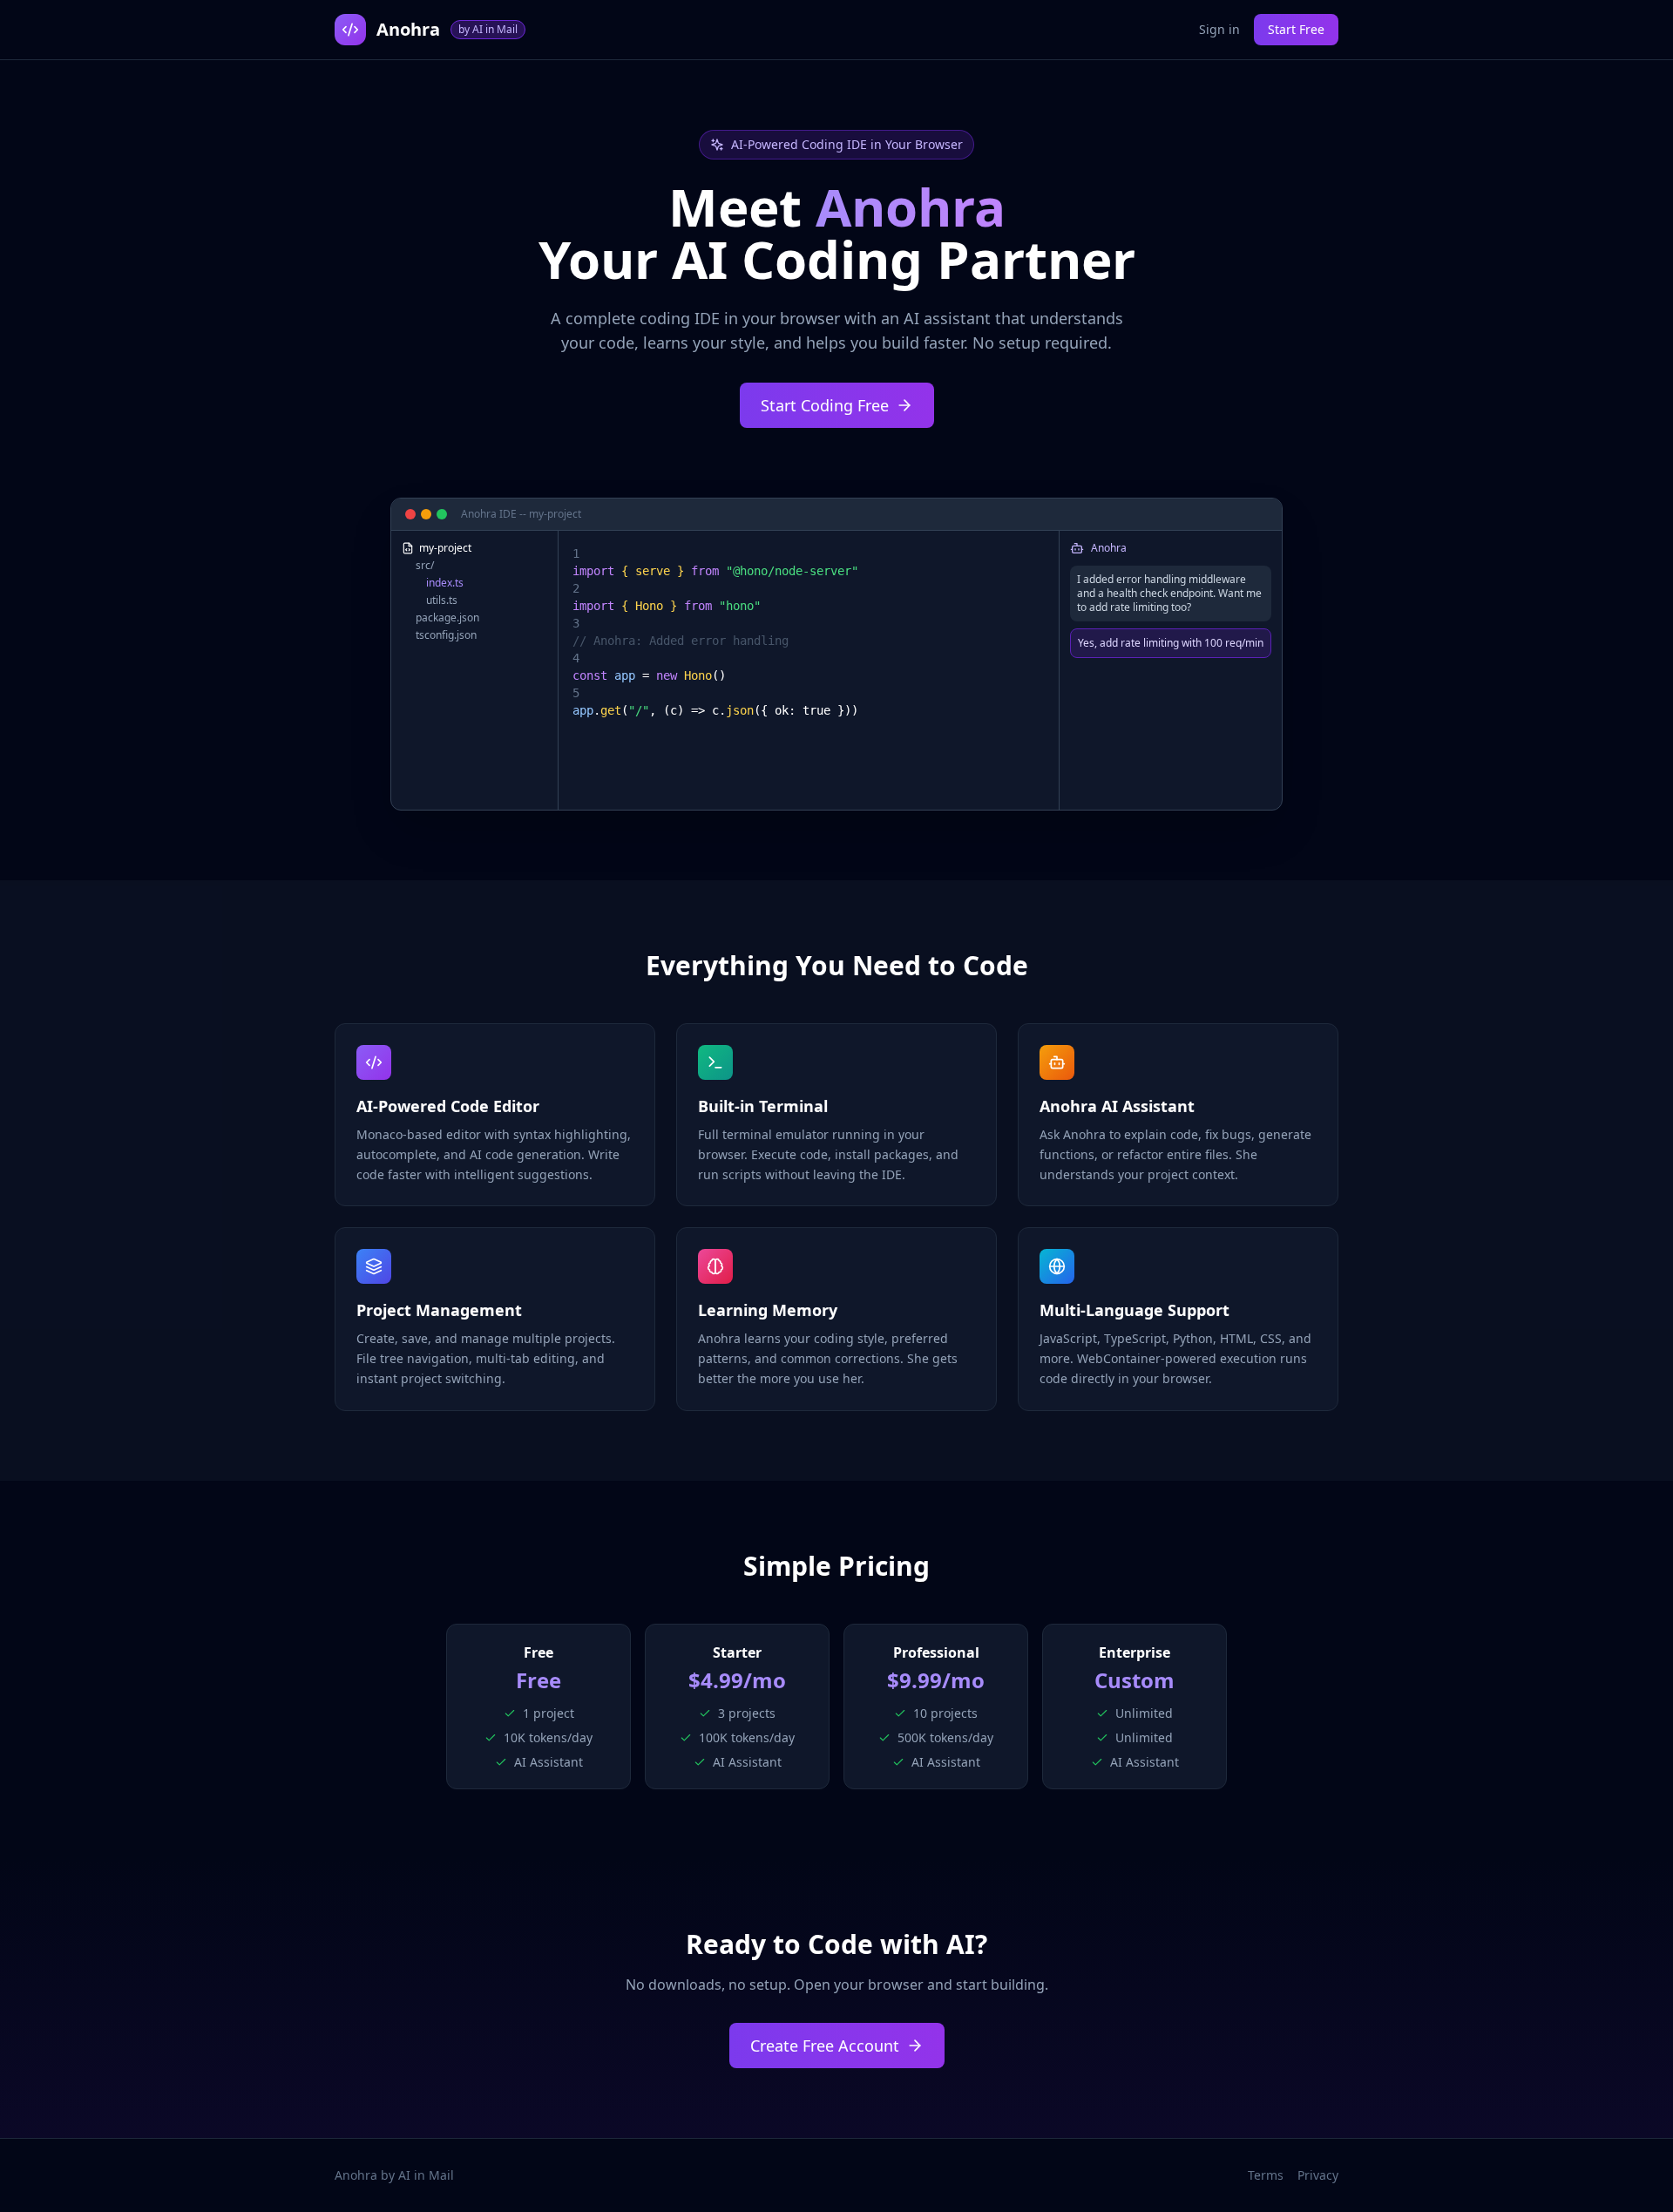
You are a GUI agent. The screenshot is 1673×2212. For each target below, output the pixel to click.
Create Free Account (825, 2046)
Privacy (1318, 2175)
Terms (1266, 2175)
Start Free (1296, 29)
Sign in (1219, 29)
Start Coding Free (825, 405)
